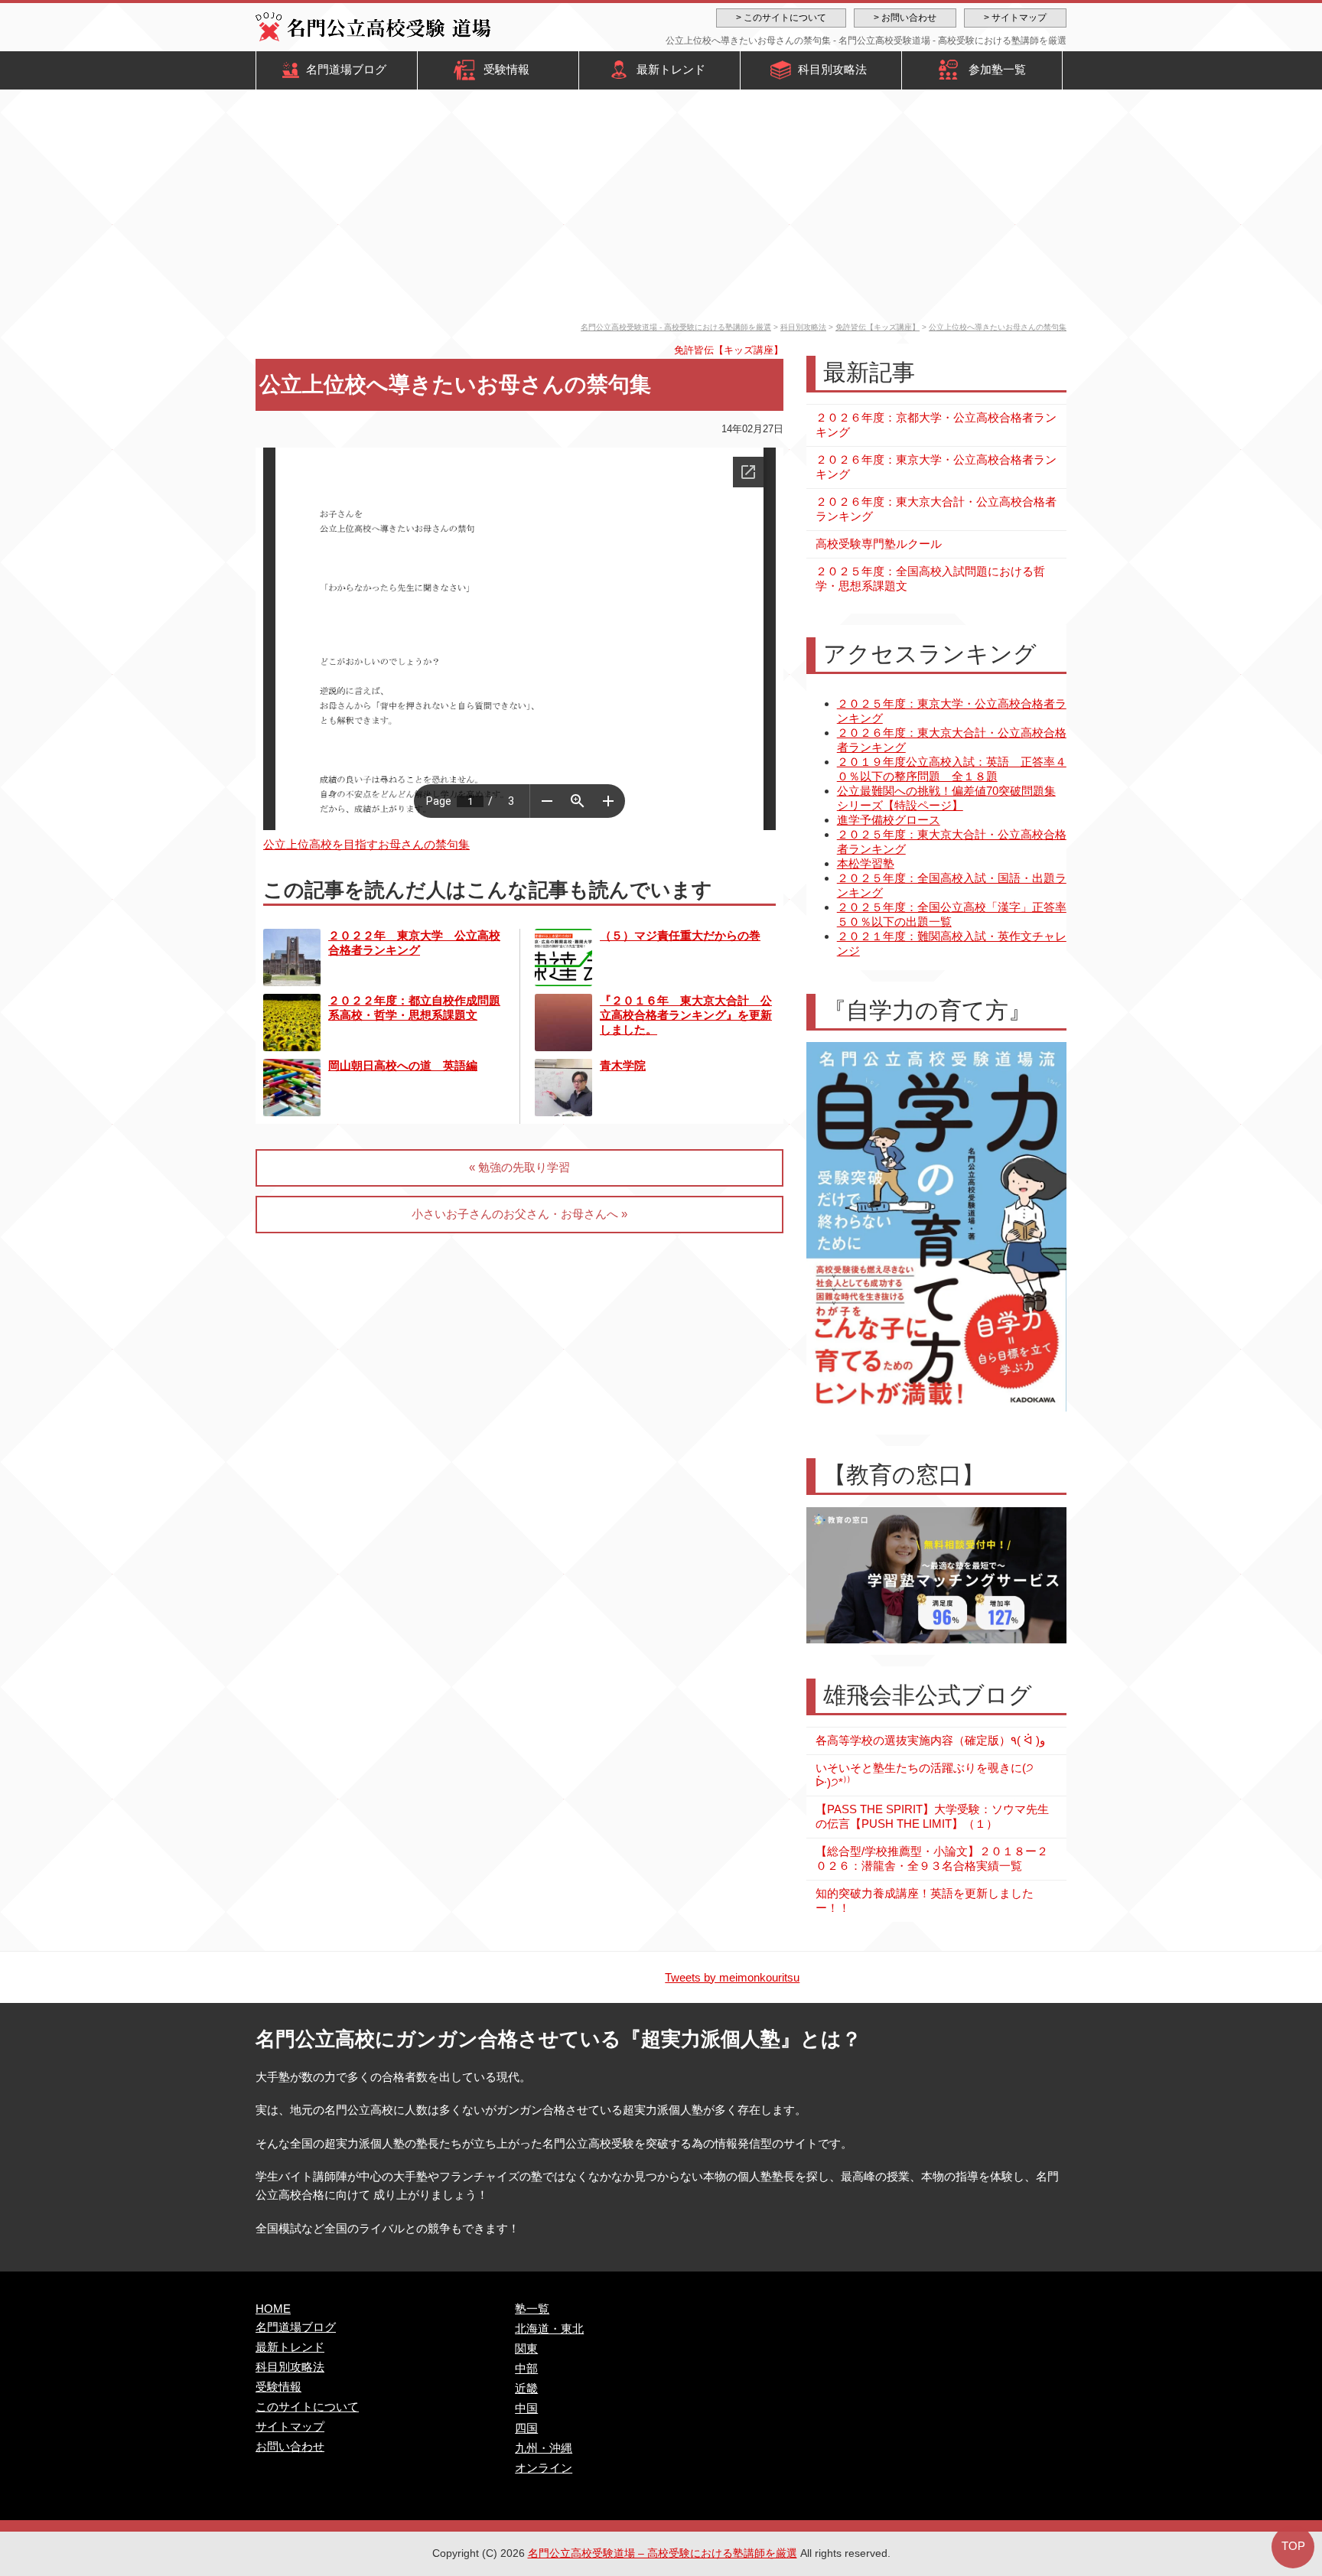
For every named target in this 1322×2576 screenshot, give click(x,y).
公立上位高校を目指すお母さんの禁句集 (366, 844)
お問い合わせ (290, 2446)
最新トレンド (671, 69)
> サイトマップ (1015, 18)
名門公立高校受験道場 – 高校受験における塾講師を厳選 (663, 2553)
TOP (1293, 2546)
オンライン (544, 2468)
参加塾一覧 (997, 69)
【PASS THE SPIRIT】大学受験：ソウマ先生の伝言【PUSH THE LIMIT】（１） (932, 1816)
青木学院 (623, 1065)
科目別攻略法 (832, 69)
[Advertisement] (661, 208)
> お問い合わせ (905, 18)
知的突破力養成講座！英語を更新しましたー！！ (925, 1900)
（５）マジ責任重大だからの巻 (680, 935)
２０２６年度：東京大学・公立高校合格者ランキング (936, 467)
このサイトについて (307, 2407)
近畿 (526, 2388)
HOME (273, 2309)
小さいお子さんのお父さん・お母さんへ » (519, 1214)
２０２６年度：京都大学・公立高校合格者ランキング (936, 425)
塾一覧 (532, 2309)
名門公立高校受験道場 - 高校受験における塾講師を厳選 (676, 327)
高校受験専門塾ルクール (879, 544)
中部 (526, 2368)
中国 (526, 2408)
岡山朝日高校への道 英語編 (403, 1065)
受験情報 (506, 69)
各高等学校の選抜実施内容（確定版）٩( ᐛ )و (930, 1740)
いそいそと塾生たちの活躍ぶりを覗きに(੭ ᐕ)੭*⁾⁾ (925, 1775)
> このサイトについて (781, 18)
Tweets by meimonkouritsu (732, 1977)
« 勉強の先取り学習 (519, 1167)
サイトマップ (290, 2426)
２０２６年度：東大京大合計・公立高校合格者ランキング (936, 509)
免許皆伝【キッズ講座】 (878, 327)
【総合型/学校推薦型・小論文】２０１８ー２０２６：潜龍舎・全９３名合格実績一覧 (932, 1858)
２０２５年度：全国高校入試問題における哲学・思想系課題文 (930, 578)
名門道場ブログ (346, 69)
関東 (526, 2348)
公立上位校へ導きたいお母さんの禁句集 (998, 327)
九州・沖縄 (544, 2448)
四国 (526, 2428)
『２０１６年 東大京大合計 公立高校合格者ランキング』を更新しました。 (686, 1015)
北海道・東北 (549, 2328)
